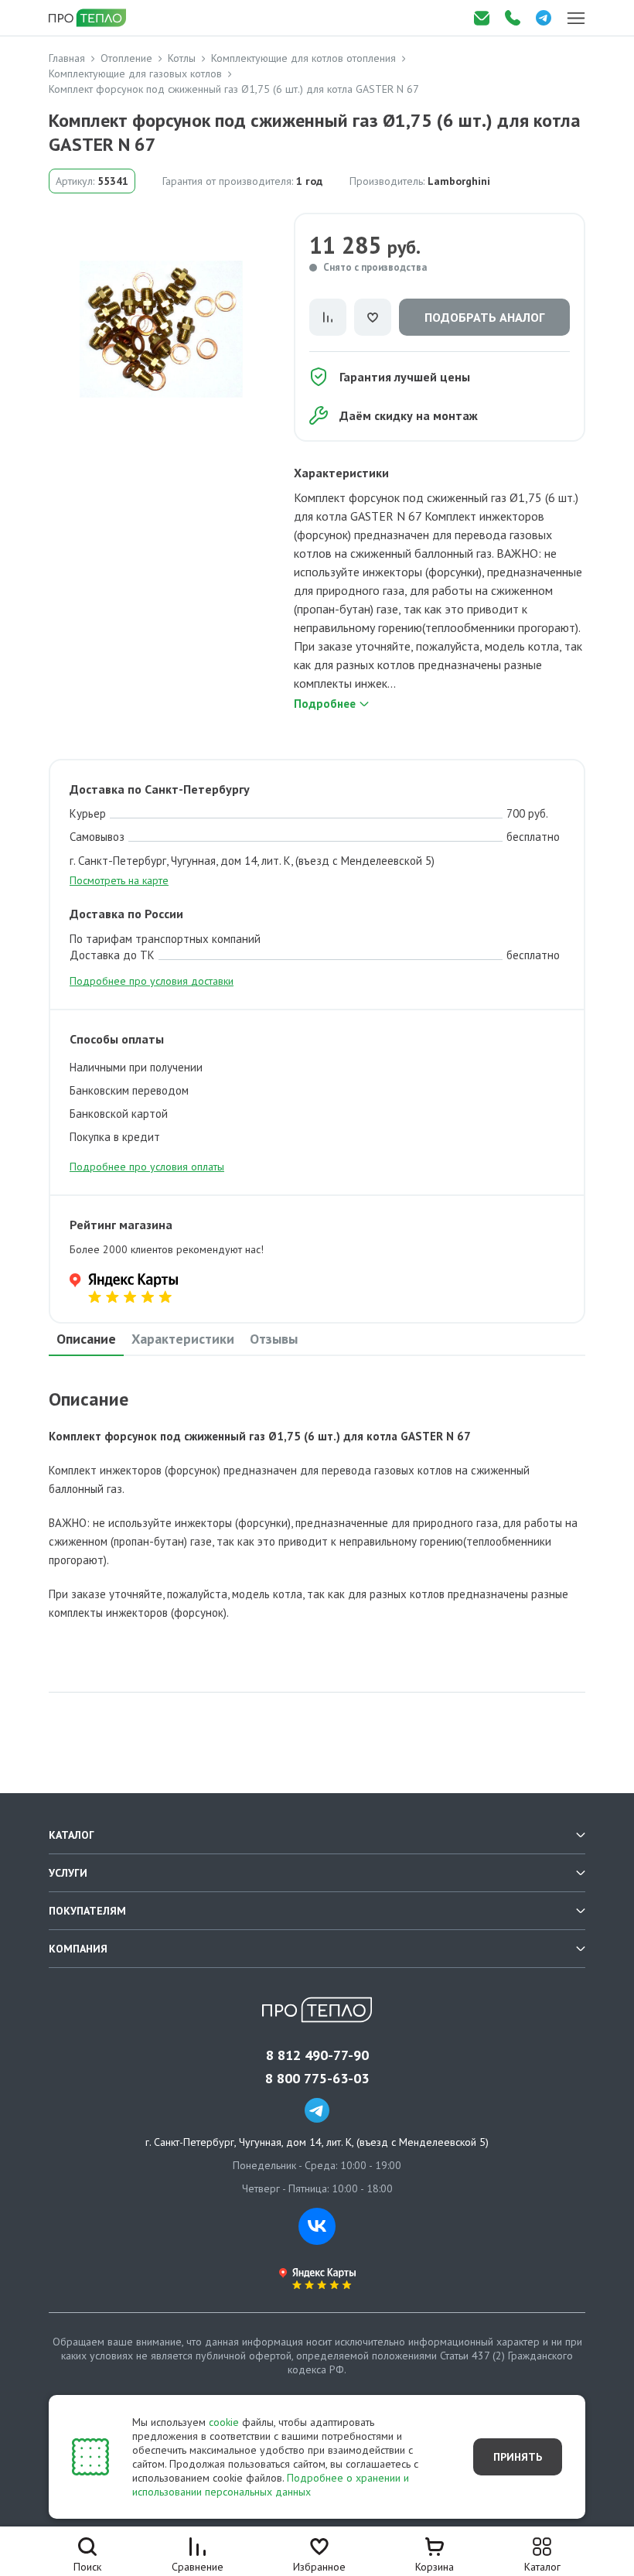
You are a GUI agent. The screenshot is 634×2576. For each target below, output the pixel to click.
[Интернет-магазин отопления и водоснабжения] (89, 18)
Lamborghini (459, 181)
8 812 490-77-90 (317, 2055)
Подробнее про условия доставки (152, 981)
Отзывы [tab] (274, 1339)
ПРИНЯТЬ (518, 2457)
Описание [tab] (86, 1339)
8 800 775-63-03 (317, 2079)
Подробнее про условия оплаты (147, 1167)
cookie (224, 2422)
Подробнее (325, 704)
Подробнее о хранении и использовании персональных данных (271, 2485)
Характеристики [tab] (183, 1339)
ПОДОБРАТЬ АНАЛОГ (484, 317)
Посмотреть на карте (119, 880)
